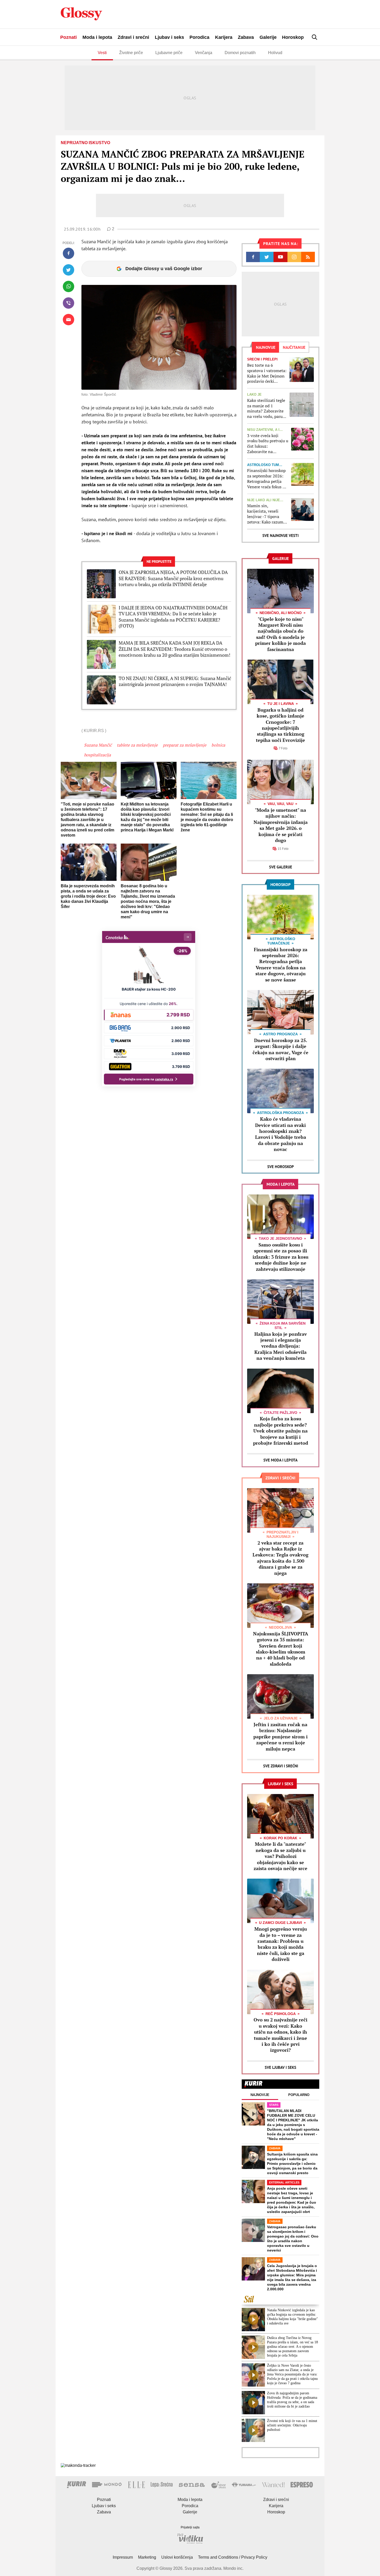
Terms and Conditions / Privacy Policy (233, 2557)
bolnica (218, 745)
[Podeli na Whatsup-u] (69, 286)
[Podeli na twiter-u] (69, 270)
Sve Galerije (281, 867)
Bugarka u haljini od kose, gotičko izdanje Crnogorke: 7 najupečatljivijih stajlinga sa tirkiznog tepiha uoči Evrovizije (280, 725)
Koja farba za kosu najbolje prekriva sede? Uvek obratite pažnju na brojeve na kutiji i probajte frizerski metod (281, 1431)
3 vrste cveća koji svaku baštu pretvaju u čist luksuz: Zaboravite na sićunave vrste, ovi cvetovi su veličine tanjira (268, 444)
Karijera (224, 37)
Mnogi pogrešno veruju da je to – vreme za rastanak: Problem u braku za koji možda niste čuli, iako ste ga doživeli (281, 1944)
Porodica (199, 37)
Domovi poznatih (240, 53)
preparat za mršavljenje (185, 745)
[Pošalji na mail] (69, 320)
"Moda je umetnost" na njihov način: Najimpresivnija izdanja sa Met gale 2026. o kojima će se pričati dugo (281, 825)
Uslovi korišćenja (177, 2557)
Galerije (268, 37)
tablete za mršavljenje (137, 745)
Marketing (147, 2557)
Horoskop (293, 37)
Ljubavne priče (169, 53)
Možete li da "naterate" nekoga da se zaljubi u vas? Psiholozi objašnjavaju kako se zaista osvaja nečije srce (280, 1856)
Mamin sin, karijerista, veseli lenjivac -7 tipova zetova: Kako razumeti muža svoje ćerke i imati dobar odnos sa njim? (268, 514)
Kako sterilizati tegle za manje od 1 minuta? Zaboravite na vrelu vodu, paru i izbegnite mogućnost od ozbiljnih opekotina (267, 408)
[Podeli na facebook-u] (69, 253)
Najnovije (260, 2095)
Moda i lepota (97, 37)
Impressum (123, 2557)
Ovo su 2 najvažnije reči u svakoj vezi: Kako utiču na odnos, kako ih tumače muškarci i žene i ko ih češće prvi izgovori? (280, 2035)
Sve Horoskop (281, 1167)
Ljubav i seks (169, 37)
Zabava (246, 37)
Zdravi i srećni (133, 37)
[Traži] (315, 37)
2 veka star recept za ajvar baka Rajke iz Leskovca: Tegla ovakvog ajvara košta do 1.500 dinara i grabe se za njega (280, 1558)
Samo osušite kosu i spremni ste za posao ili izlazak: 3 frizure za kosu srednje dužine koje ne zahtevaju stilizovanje (280, 1257)
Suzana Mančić (98, 745)
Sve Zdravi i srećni (281, 1766)
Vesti (102, 53)
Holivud (275, 53)
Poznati (69, 37)
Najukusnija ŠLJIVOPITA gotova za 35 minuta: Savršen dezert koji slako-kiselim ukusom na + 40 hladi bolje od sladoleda (281, 1649)
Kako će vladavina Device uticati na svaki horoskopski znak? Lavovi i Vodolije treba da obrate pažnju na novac (281, 1134)
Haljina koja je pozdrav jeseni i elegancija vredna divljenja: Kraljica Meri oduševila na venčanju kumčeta (281, 1346)
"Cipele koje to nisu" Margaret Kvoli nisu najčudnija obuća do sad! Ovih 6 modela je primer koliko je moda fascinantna (280, 634)
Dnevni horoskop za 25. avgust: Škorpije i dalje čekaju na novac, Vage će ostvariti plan (280, 1049)
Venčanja (204, 53)
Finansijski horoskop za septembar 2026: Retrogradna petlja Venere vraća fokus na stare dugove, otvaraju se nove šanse (267, 479)
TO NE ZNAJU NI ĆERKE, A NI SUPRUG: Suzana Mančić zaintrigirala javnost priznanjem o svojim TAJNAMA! (175, 681)
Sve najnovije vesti (280, 536)
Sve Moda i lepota (280, 1460)
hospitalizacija (97, 755)
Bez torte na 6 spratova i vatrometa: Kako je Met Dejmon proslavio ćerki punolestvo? (267, 373)
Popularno (299, 2095)
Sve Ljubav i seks (280, 2067)
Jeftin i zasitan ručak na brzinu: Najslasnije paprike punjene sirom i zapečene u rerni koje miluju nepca (280, 1737)
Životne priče (131, 53)
